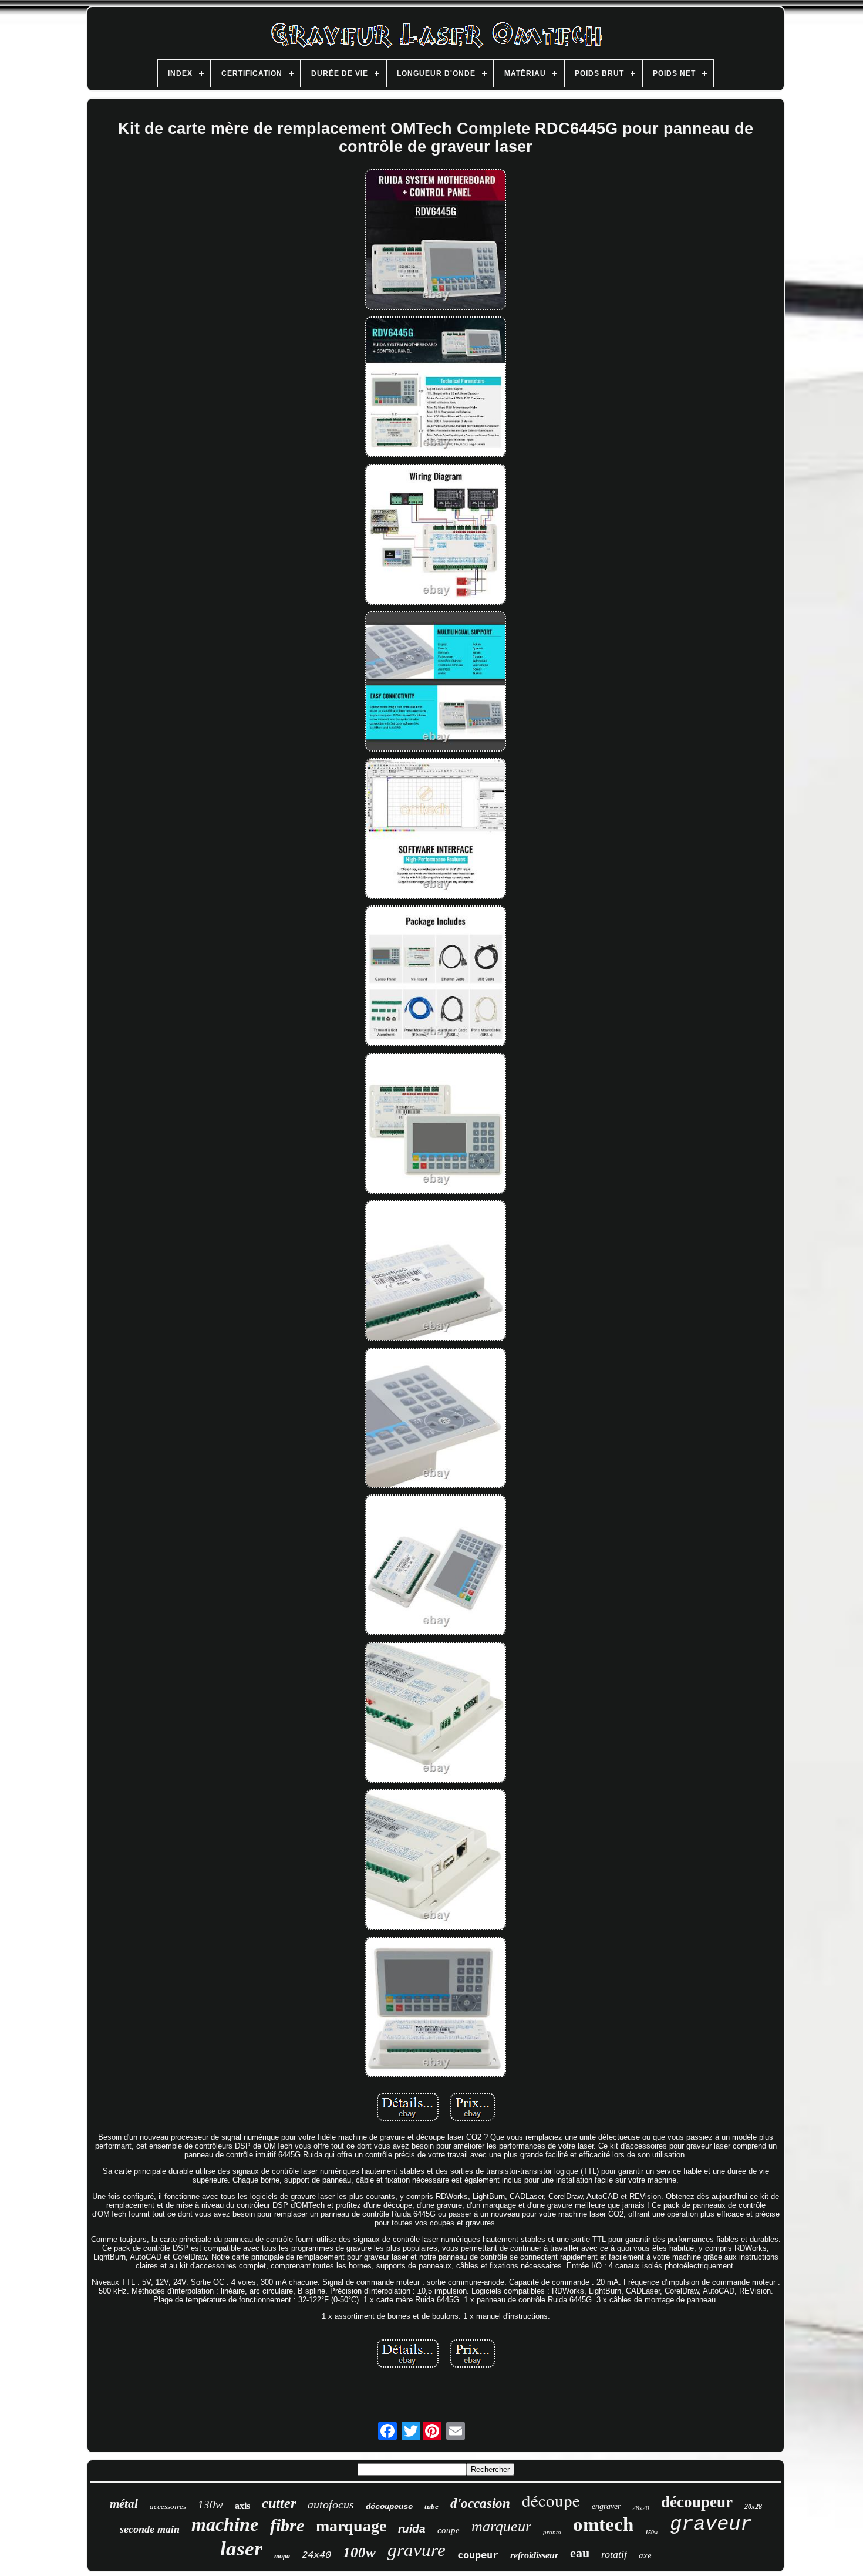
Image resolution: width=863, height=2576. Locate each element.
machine (225, 2524)
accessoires (168, 2506)
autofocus (331, 2504)
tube (431, 2506)
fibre (287, 2525)
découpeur (697, 2502)
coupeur (478, 2555)
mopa (282, 2556)
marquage (351, 2526)
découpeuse (389, 2507)
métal (124, 2504)
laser (241, 2549)
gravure (417, 2550)
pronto (552, 2532)
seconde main (150, 2529)
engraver (606, 2506)
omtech (603, 2524)
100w (359, 2552)
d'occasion (480, 2503)
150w (652, 2532)
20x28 (753, 2507)
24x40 (316, 2555)
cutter (279, 2503)
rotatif (614, 2554)
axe (645, 2555)
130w (210, 2505)
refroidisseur (534, 2555)
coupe (449, 2530)
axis (242, 2506)
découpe (551, 2500)
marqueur (501, 2526)
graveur (711, 2524)
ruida (412, 2529)
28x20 (641, 2508)
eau (580, 2553)
